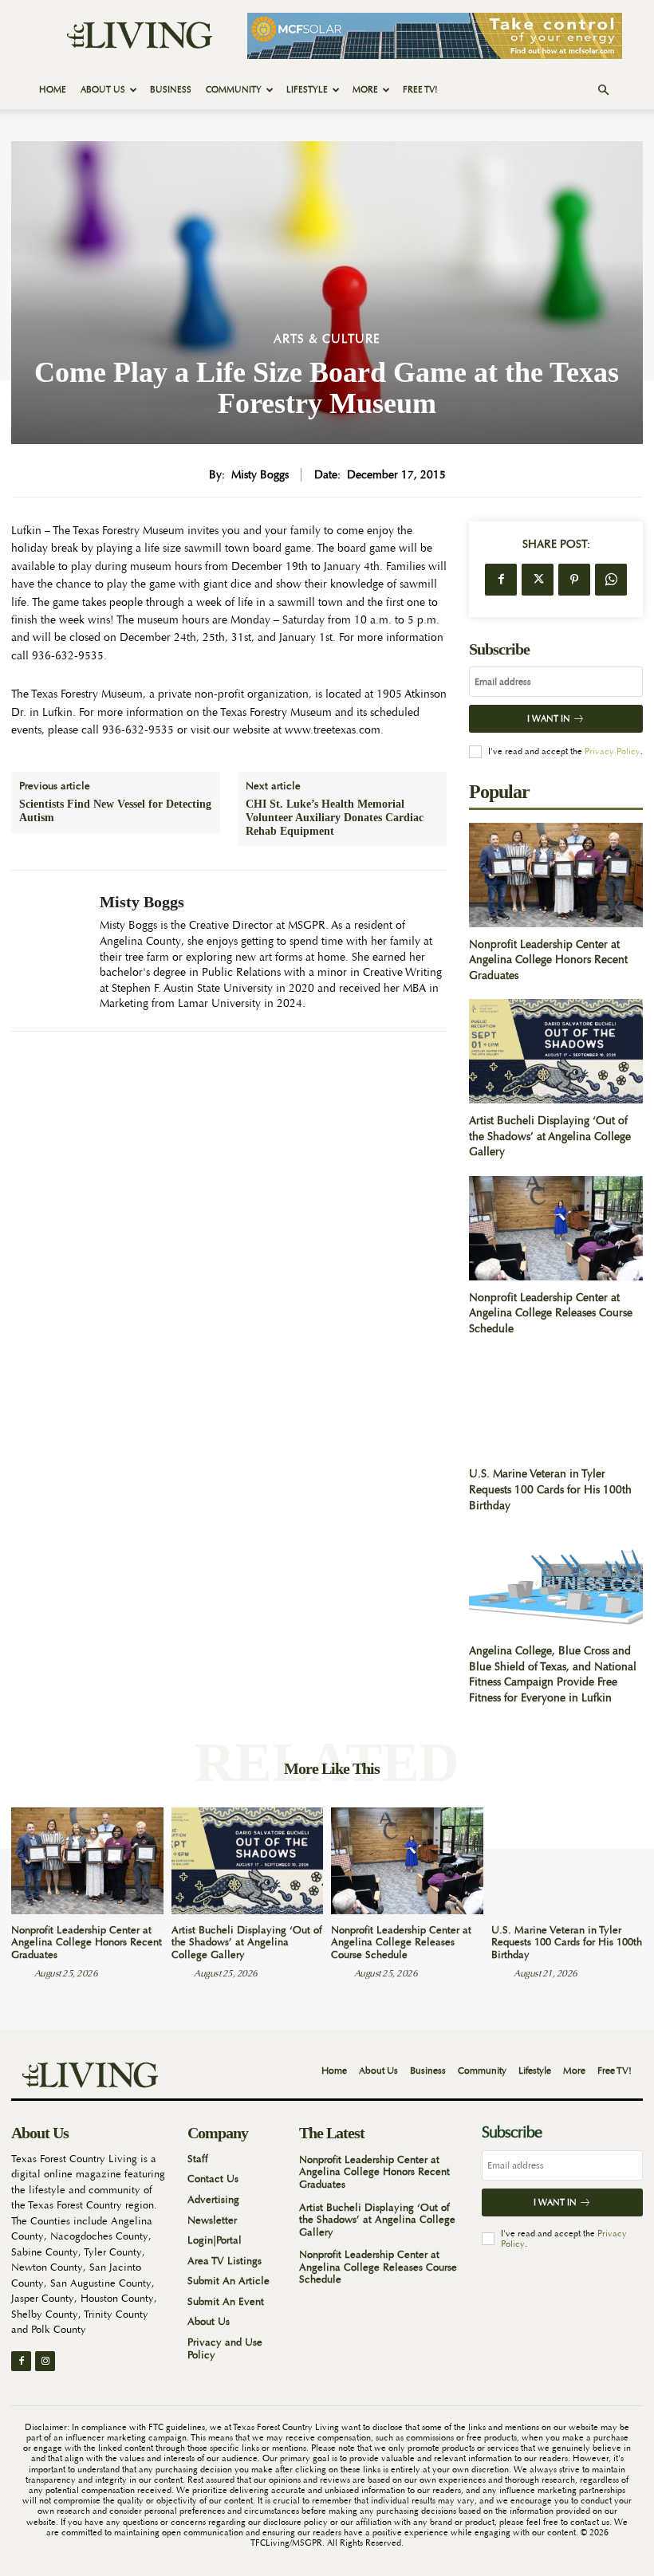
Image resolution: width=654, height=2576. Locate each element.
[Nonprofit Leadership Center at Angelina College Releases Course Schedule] (556, 1228)
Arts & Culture (327, 339)
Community (234, 90)
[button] (603, 90)
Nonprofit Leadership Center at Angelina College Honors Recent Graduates (548, 960)
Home (53, 90)
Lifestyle (307, 90)
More (365, 90)
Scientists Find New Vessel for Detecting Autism (115, 811)
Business (171, 90)
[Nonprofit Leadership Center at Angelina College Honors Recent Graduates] (556, 875)
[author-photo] (22, 1972)
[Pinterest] (574, 580)
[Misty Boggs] (49, 951)
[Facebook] (501, 580)
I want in (549, 719)
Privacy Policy (613, 751)
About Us (103, 90)
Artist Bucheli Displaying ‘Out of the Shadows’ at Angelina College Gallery (550, 1136)
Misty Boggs (260, 475)
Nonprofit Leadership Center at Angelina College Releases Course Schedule (551, 1313)
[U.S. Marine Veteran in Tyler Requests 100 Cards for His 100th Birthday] (556, 1405)
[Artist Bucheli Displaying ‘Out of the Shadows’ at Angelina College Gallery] (556, 1051)
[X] (538, 580)
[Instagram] (45, 2361)
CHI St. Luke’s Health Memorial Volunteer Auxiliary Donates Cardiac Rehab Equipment (335, 818)
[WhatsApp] (611, 580)
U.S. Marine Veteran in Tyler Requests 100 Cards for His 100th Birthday (550, 1489)
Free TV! (420, 90)
